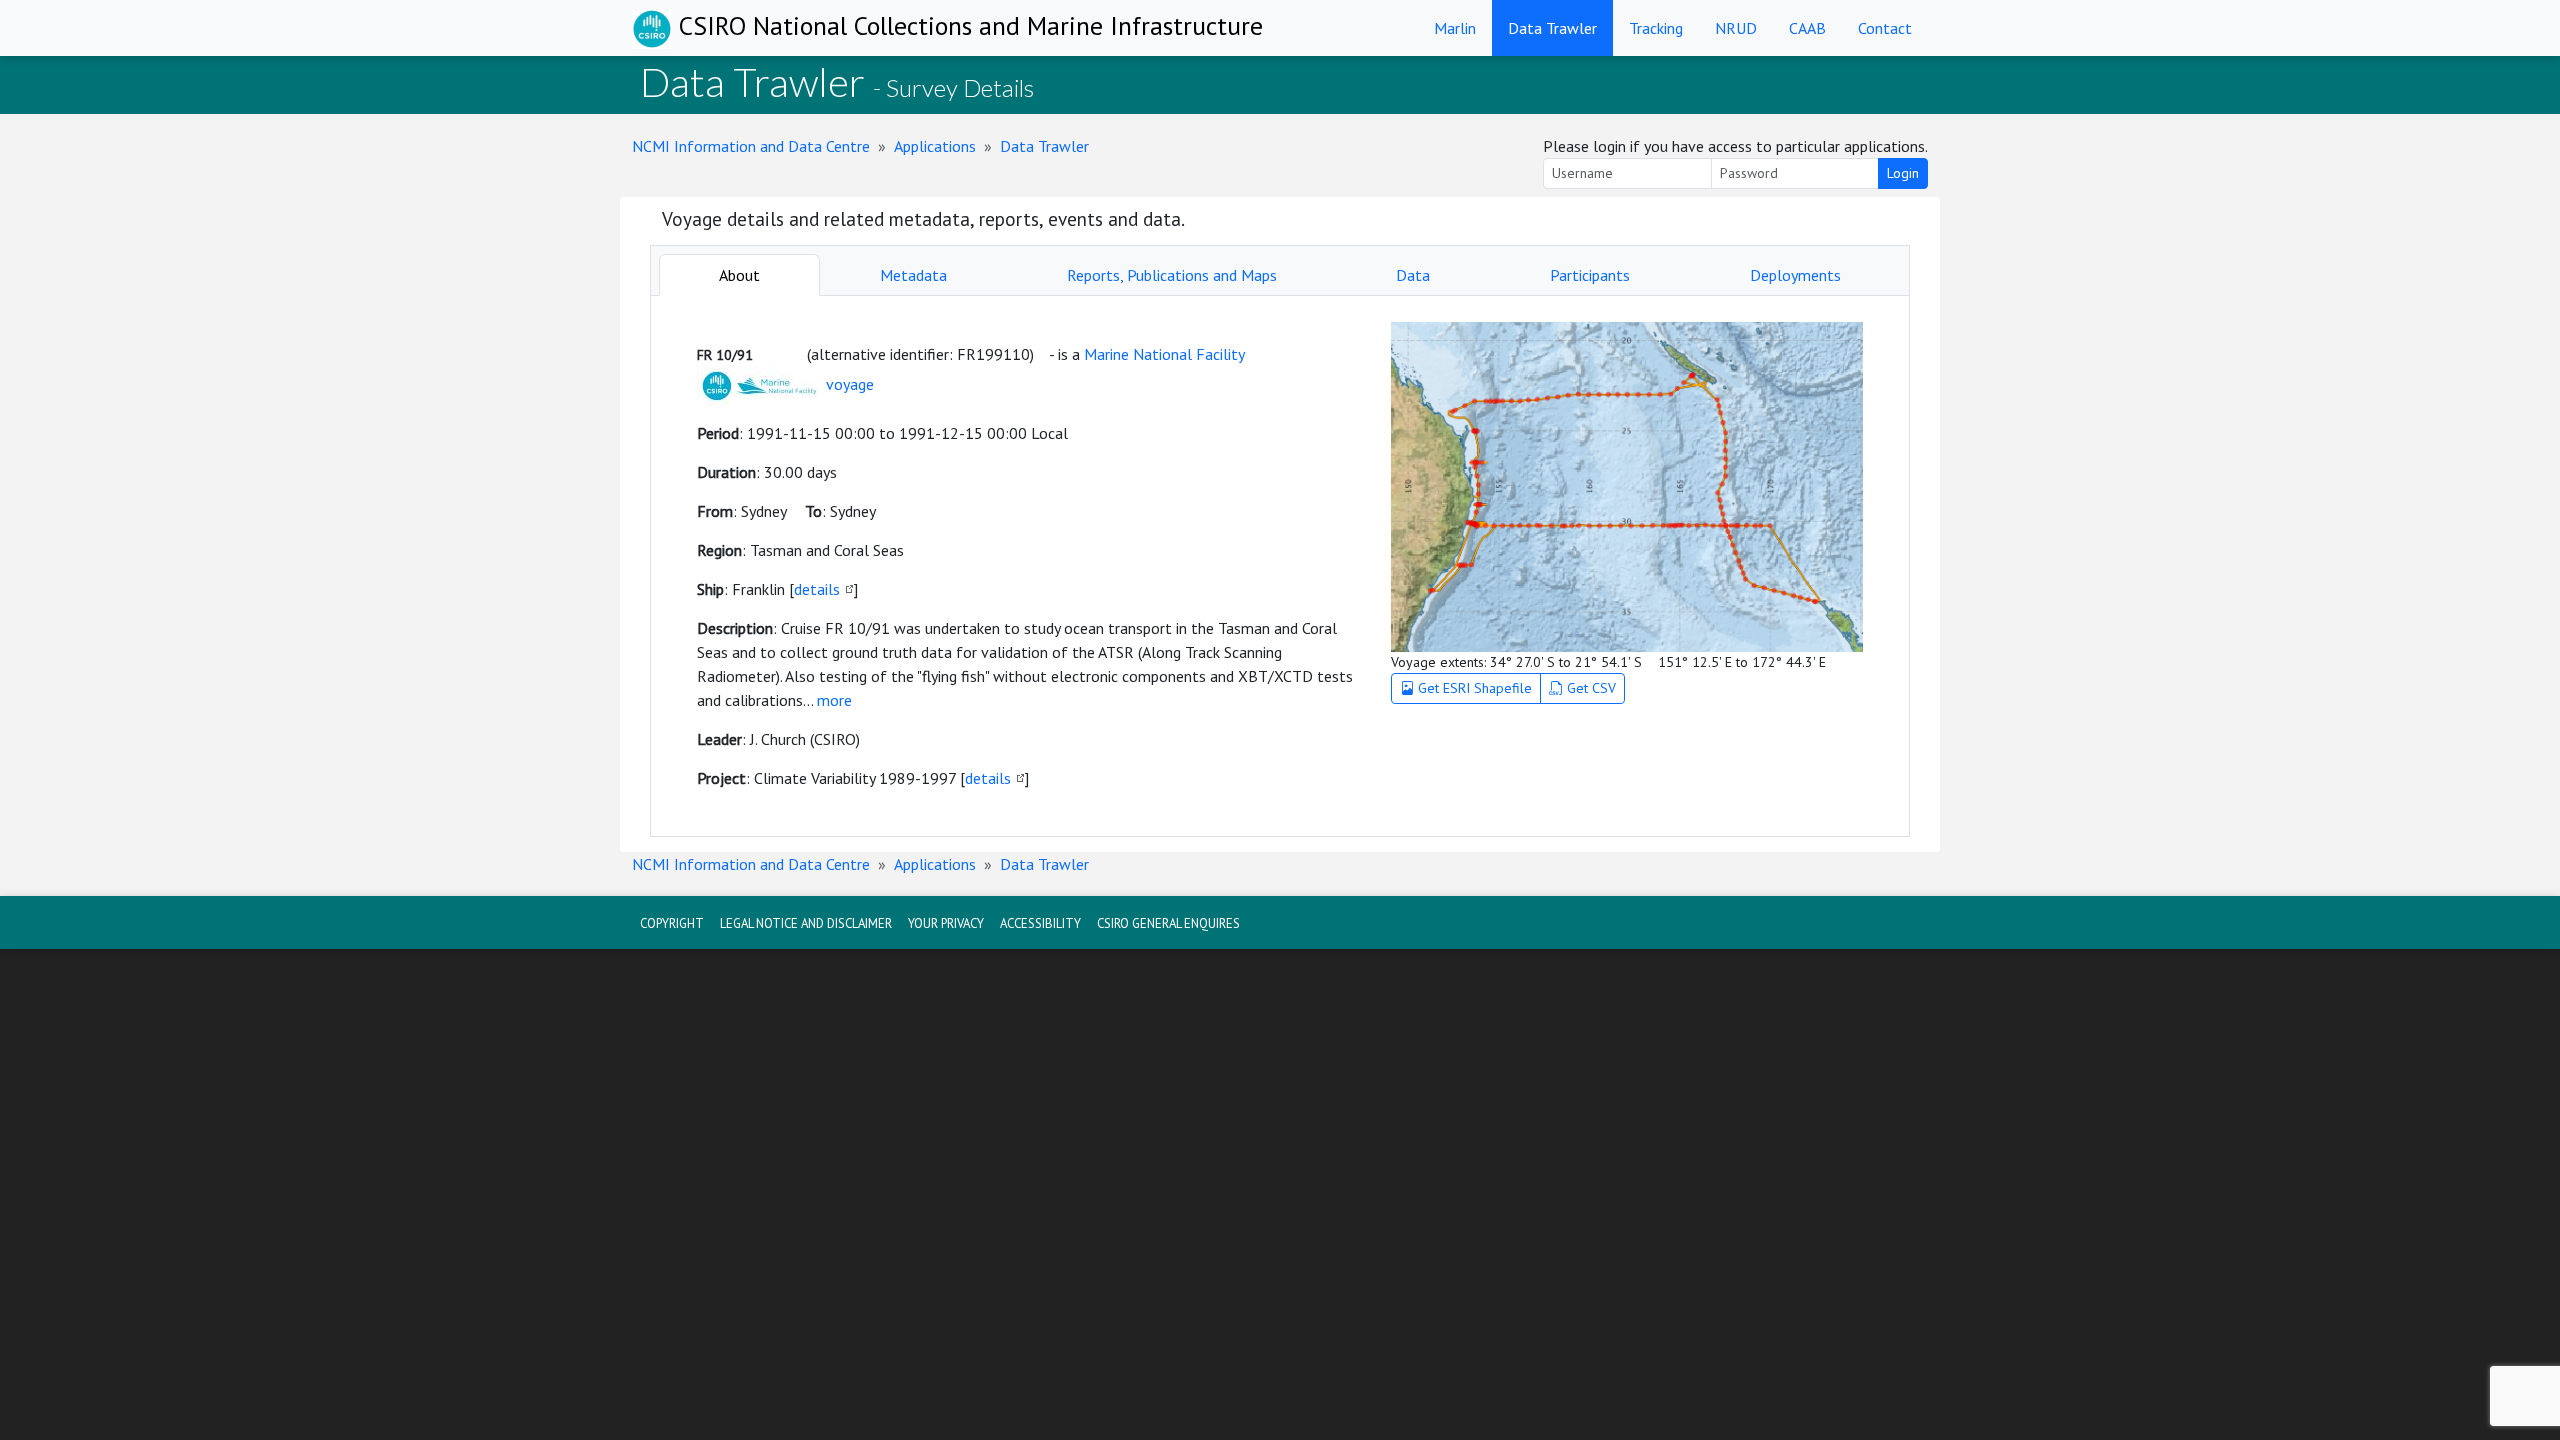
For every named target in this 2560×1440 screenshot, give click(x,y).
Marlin (1455, 28)
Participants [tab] (1590, 275)
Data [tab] (1413, 275)
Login (1903, 173)
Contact (1885, 28)
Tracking (1656, 28)
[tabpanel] (1280, 566)
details (817, 589)
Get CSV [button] (1589, 688)
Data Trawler (1552, 28)
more (834, 700)
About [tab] (739, 275)
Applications (935, 146)
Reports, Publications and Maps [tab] (1172, 275)
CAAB (1807, 28)
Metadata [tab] (913, 275)
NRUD (1736, 28)
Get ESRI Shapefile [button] (1473, 688)
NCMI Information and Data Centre (751, 146)
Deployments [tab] (1795, 275)
